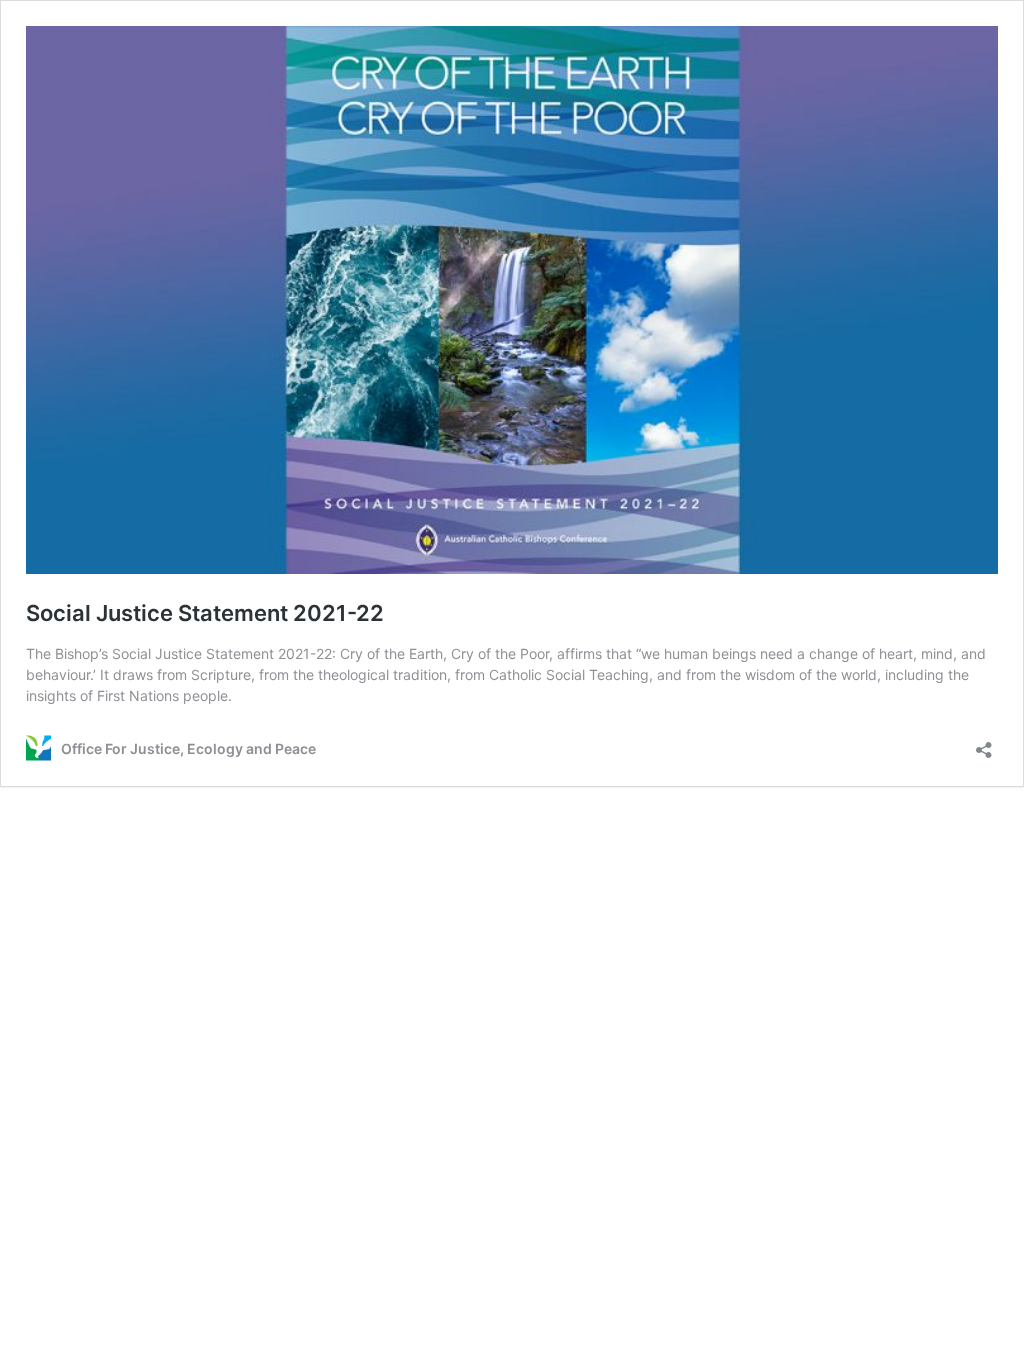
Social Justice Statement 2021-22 (205, 613)
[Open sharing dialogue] (984, 743)
